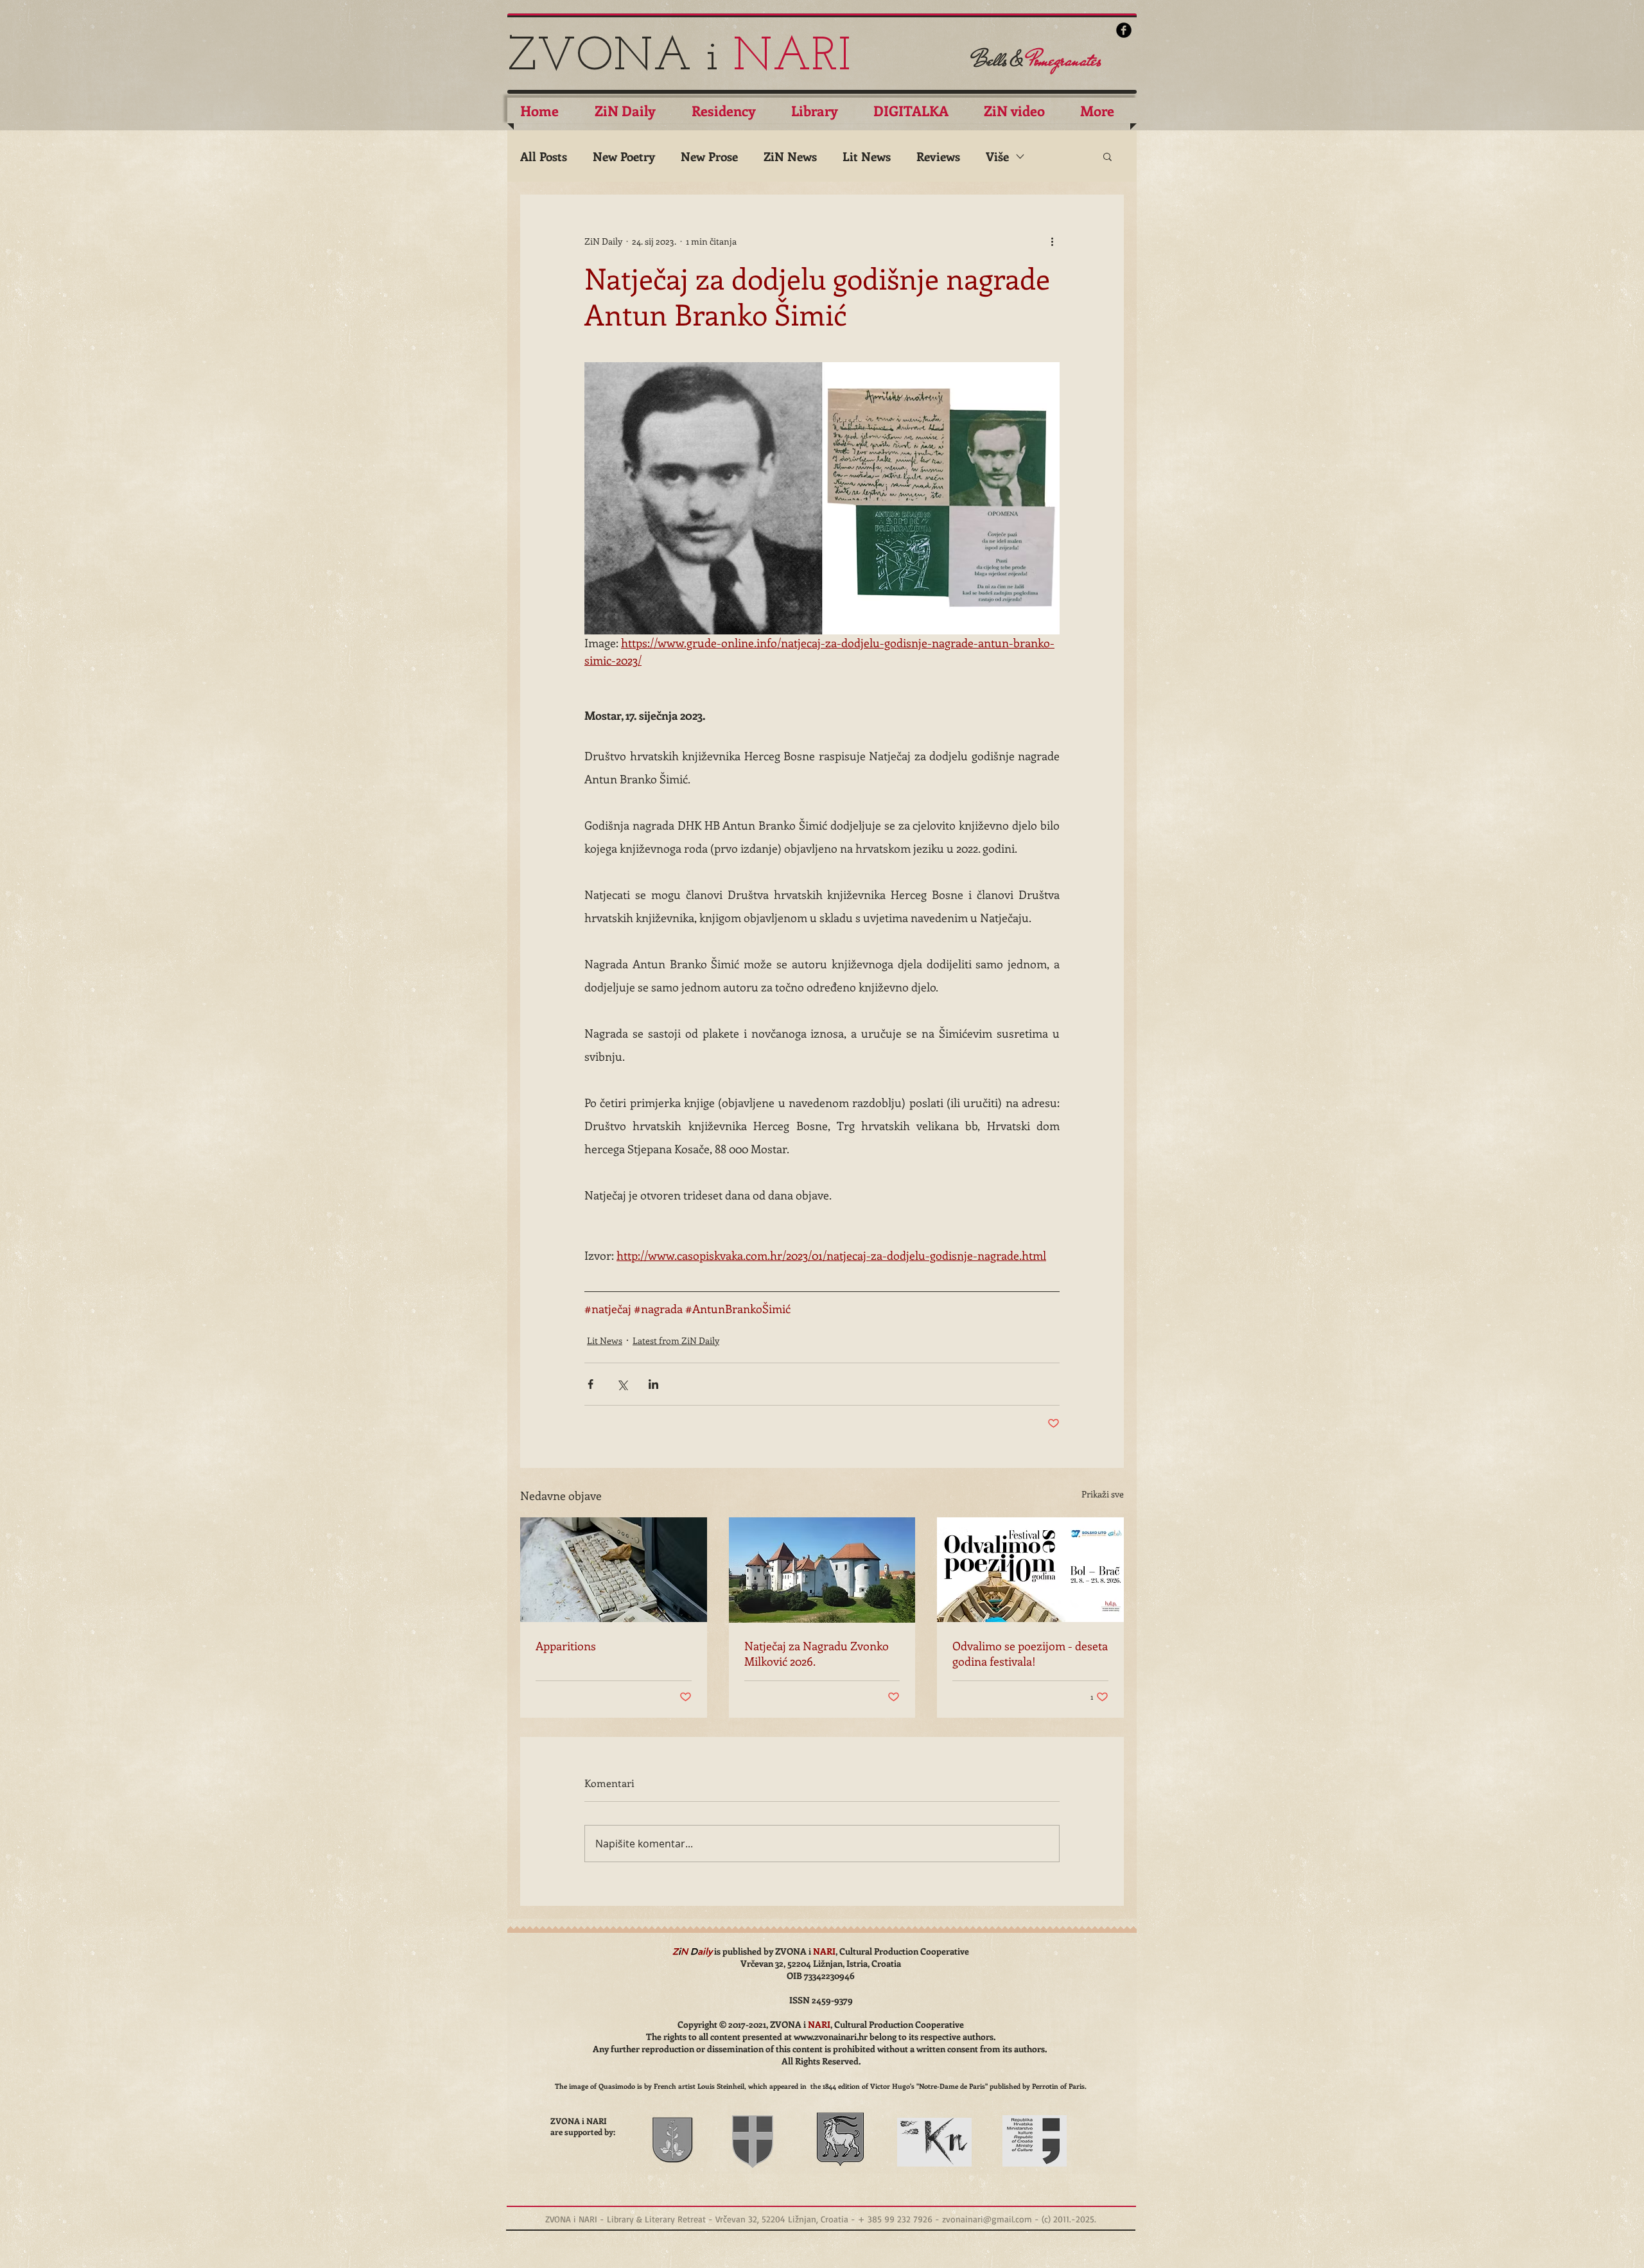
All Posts (544, 156)
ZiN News (790, 156)
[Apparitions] (614, 1570)
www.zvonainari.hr (831, 2037)
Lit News (867, 156)
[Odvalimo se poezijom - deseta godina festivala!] (1030, 1570)
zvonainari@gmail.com (987, 2219)
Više (997, 156)
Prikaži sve (1103, 1494)
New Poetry (624, 156)
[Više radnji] (1052, 241)
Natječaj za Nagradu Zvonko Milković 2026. (817, 1653)
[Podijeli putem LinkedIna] (653, 1384)
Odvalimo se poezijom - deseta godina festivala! (1030, 1653)
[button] (1107, 156)
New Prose (709, 156)
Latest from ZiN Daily (676, 1340)
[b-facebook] (1124, 30)
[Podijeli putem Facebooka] (590, 1384)
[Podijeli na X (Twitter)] (622, 1384)
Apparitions (566, 1646)
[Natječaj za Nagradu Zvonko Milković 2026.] (822, 1570)
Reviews (938, 156)
